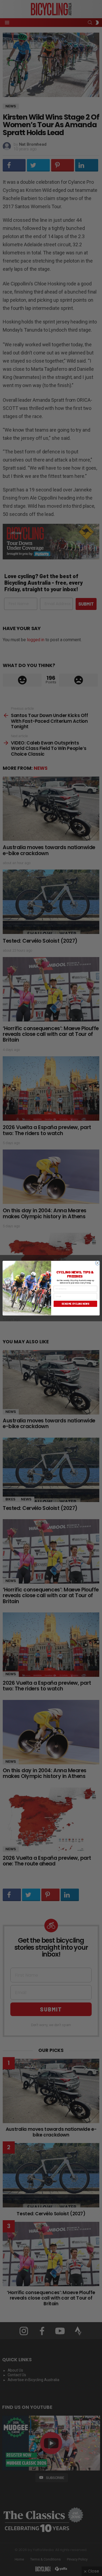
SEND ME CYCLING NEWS (75, 1304)
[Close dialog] (97, 1263)
